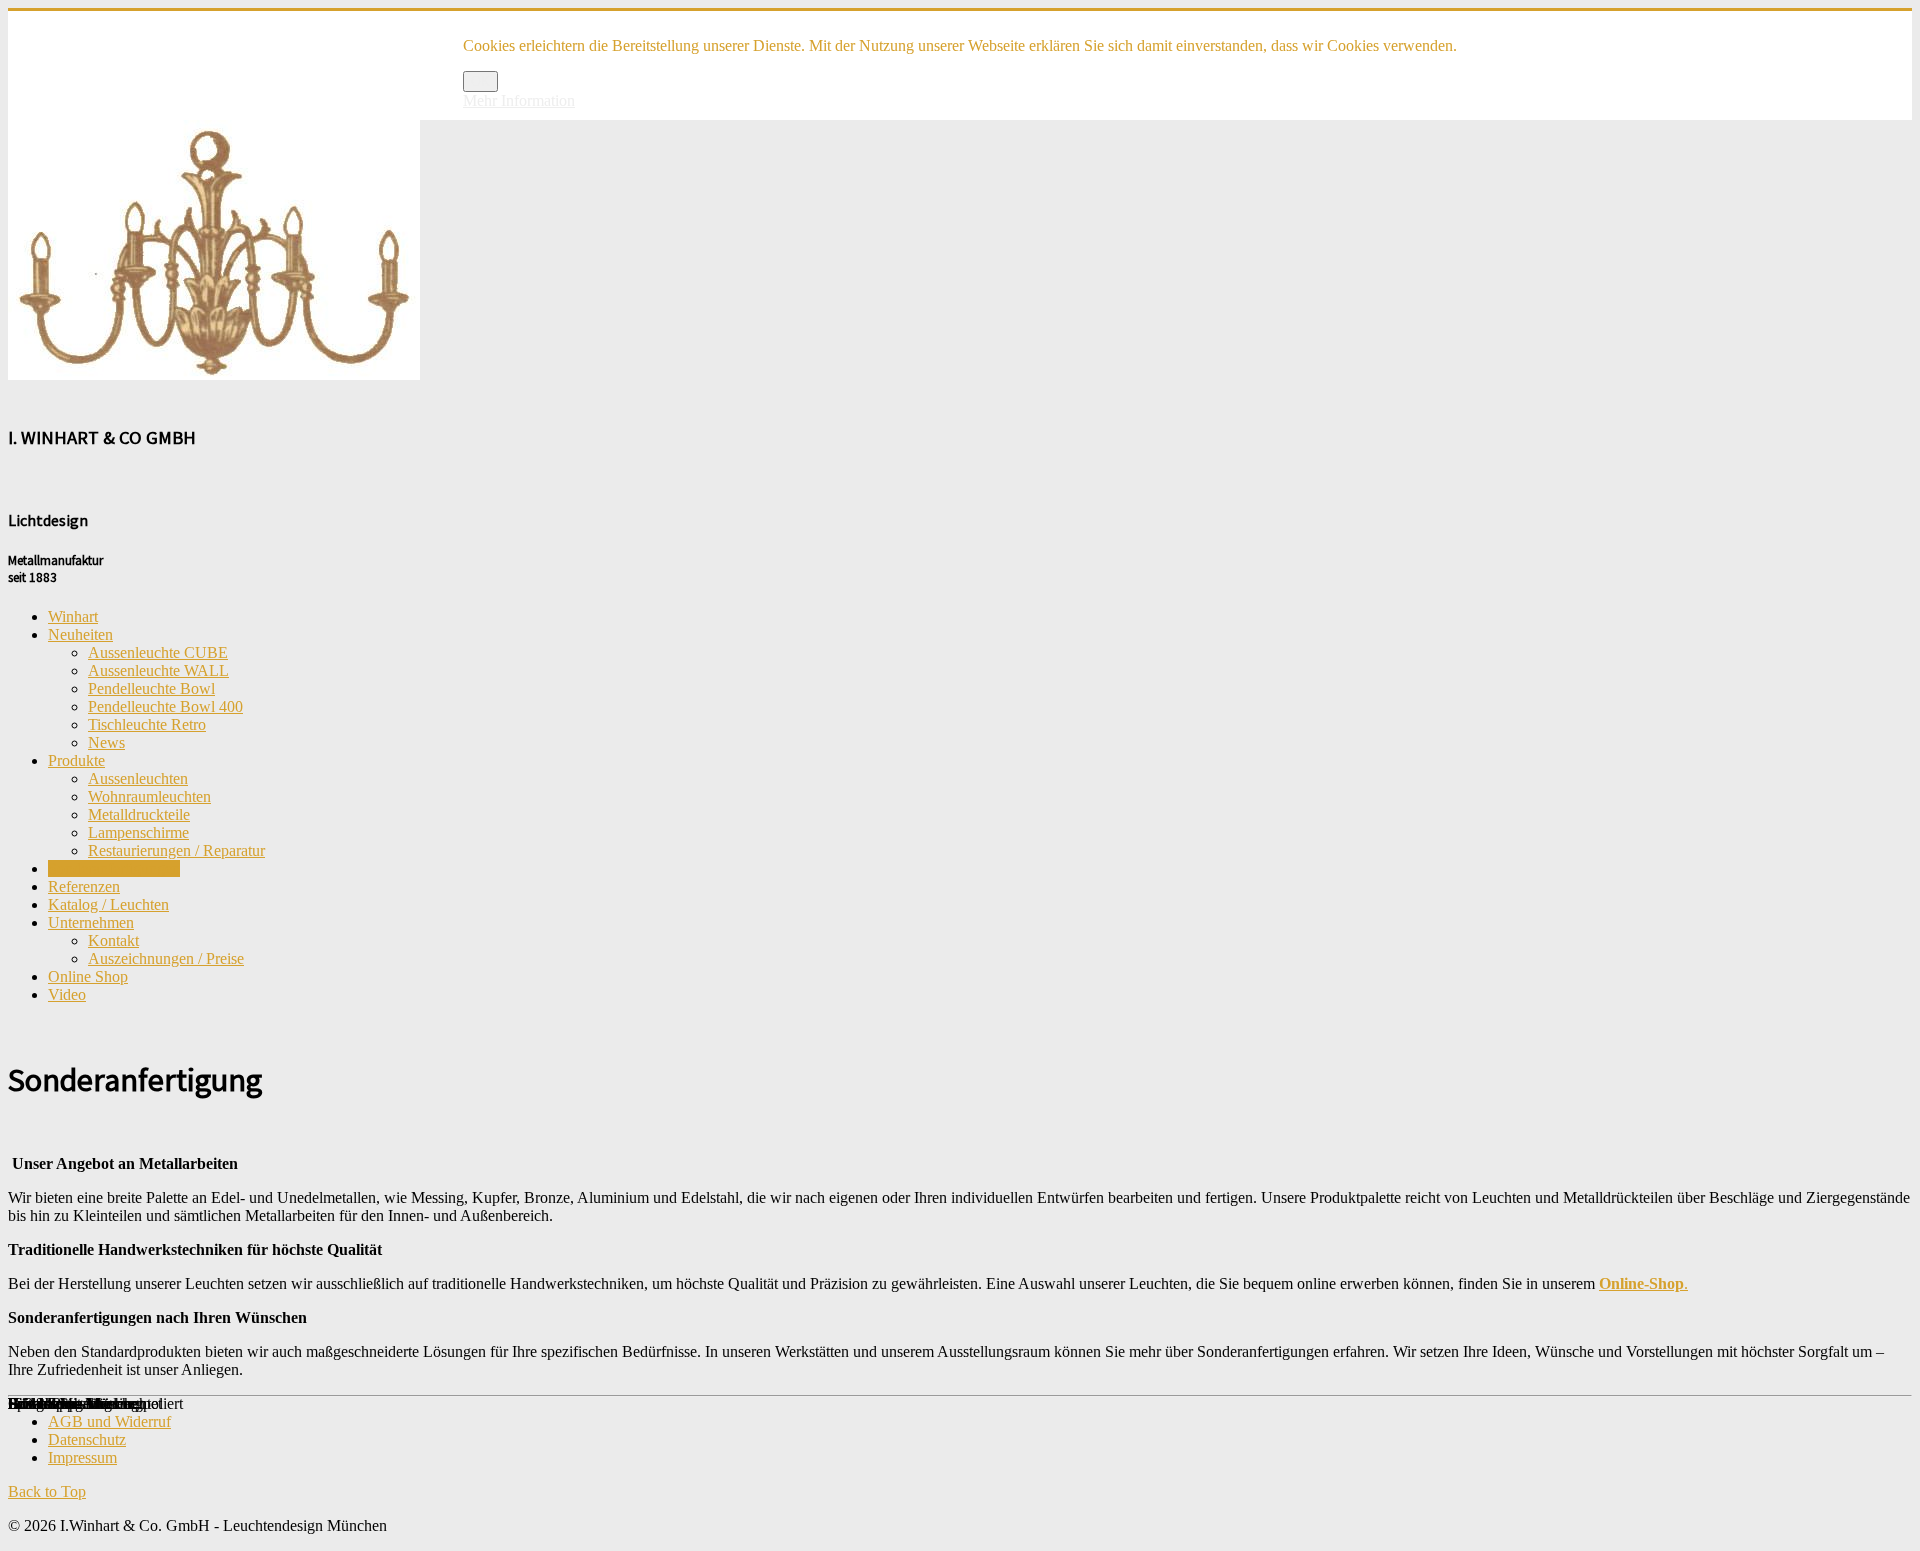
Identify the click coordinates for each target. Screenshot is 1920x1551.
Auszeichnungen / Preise (166, 958)
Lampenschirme (138, 832)
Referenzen (84, 886)
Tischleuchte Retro (147, 724)
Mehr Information (519, 100)
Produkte (76, 760)
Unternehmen (91, 922)
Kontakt (113, 940)
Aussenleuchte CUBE (158, 652)
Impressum (82, 1457)
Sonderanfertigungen (114, 868)
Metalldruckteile (139, 814)
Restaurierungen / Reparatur (176, 850)
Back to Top (47, 1491)
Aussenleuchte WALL (158, 670)
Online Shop (88, 976)
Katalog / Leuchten (108, 904)
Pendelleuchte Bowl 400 (165, 706)
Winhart (73, 616)
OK (480, 81)
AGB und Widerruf (109, 1421)
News (106, 742)
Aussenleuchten (138, 778)
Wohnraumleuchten (149, 796)
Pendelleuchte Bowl (151, 688)
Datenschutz (87, 1439)
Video (67, 994)
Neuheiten (80, 634)
